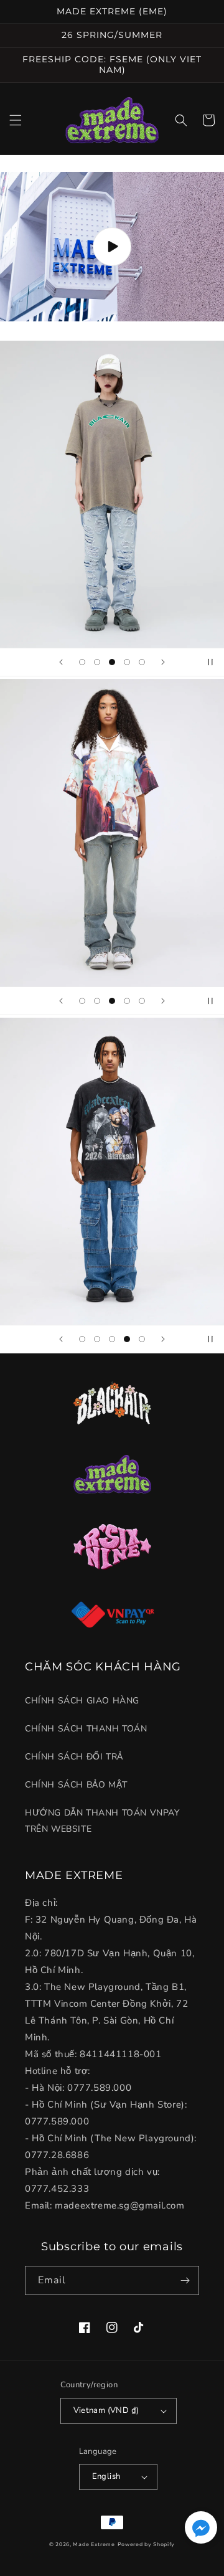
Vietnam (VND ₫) (106, 2410)
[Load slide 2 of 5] (97, 662)
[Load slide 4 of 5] (127, 662)
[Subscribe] (185, 2280)
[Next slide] (163, 662)
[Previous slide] (61, 662)
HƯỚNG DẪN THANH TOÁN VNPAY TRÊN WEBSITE (102, 1821)
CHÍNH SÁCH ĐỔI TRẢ (74, 1757)
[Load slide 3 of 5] (112, 662)
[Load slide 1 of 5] (82, 662)
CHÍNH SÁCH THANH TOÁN (86, 1729)
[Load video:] (112, 247)
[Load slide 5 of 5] (142, 662)
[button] (16, 120)
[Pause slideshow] (210, 662)
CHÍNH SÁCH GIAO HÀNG (82, 1701)
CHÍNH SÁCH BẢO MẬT (76, 1785)
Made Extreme (94, 2545)
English (106, 2476)
